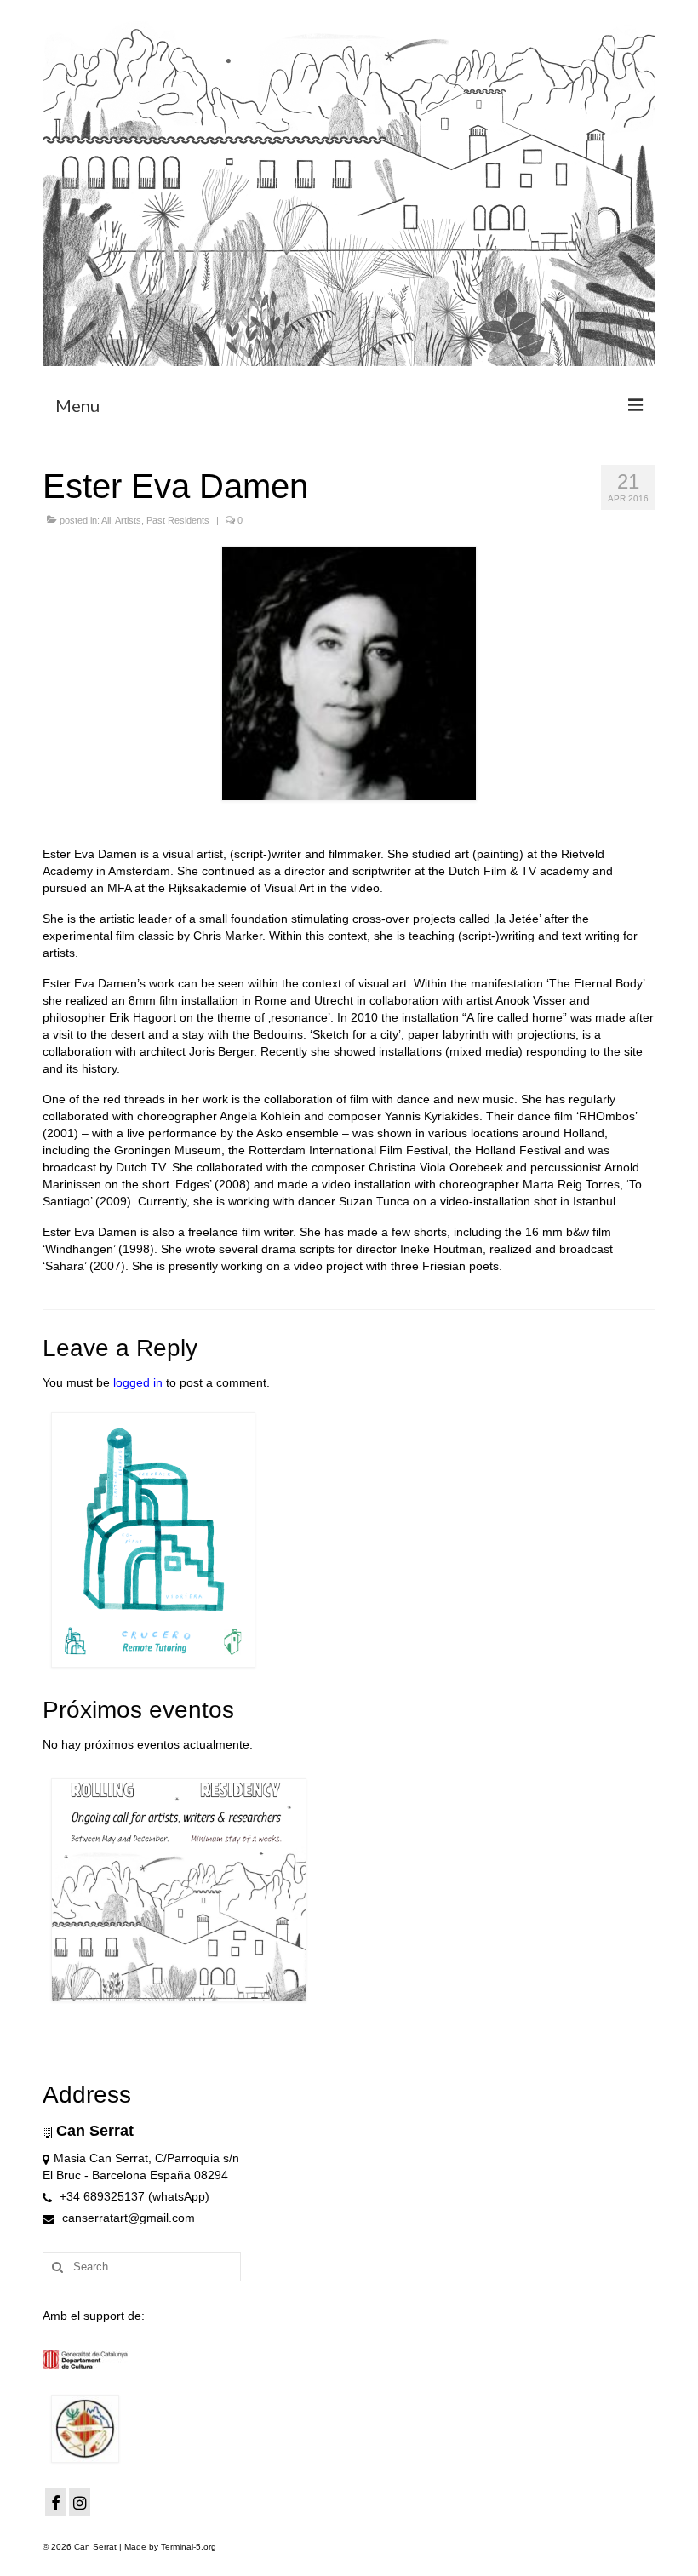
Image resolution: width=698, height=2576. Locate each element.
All (106, 520)
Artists (128, 520)
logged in (138, 1382)
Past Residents (178, 520)
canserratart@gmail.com (127, 2218)
